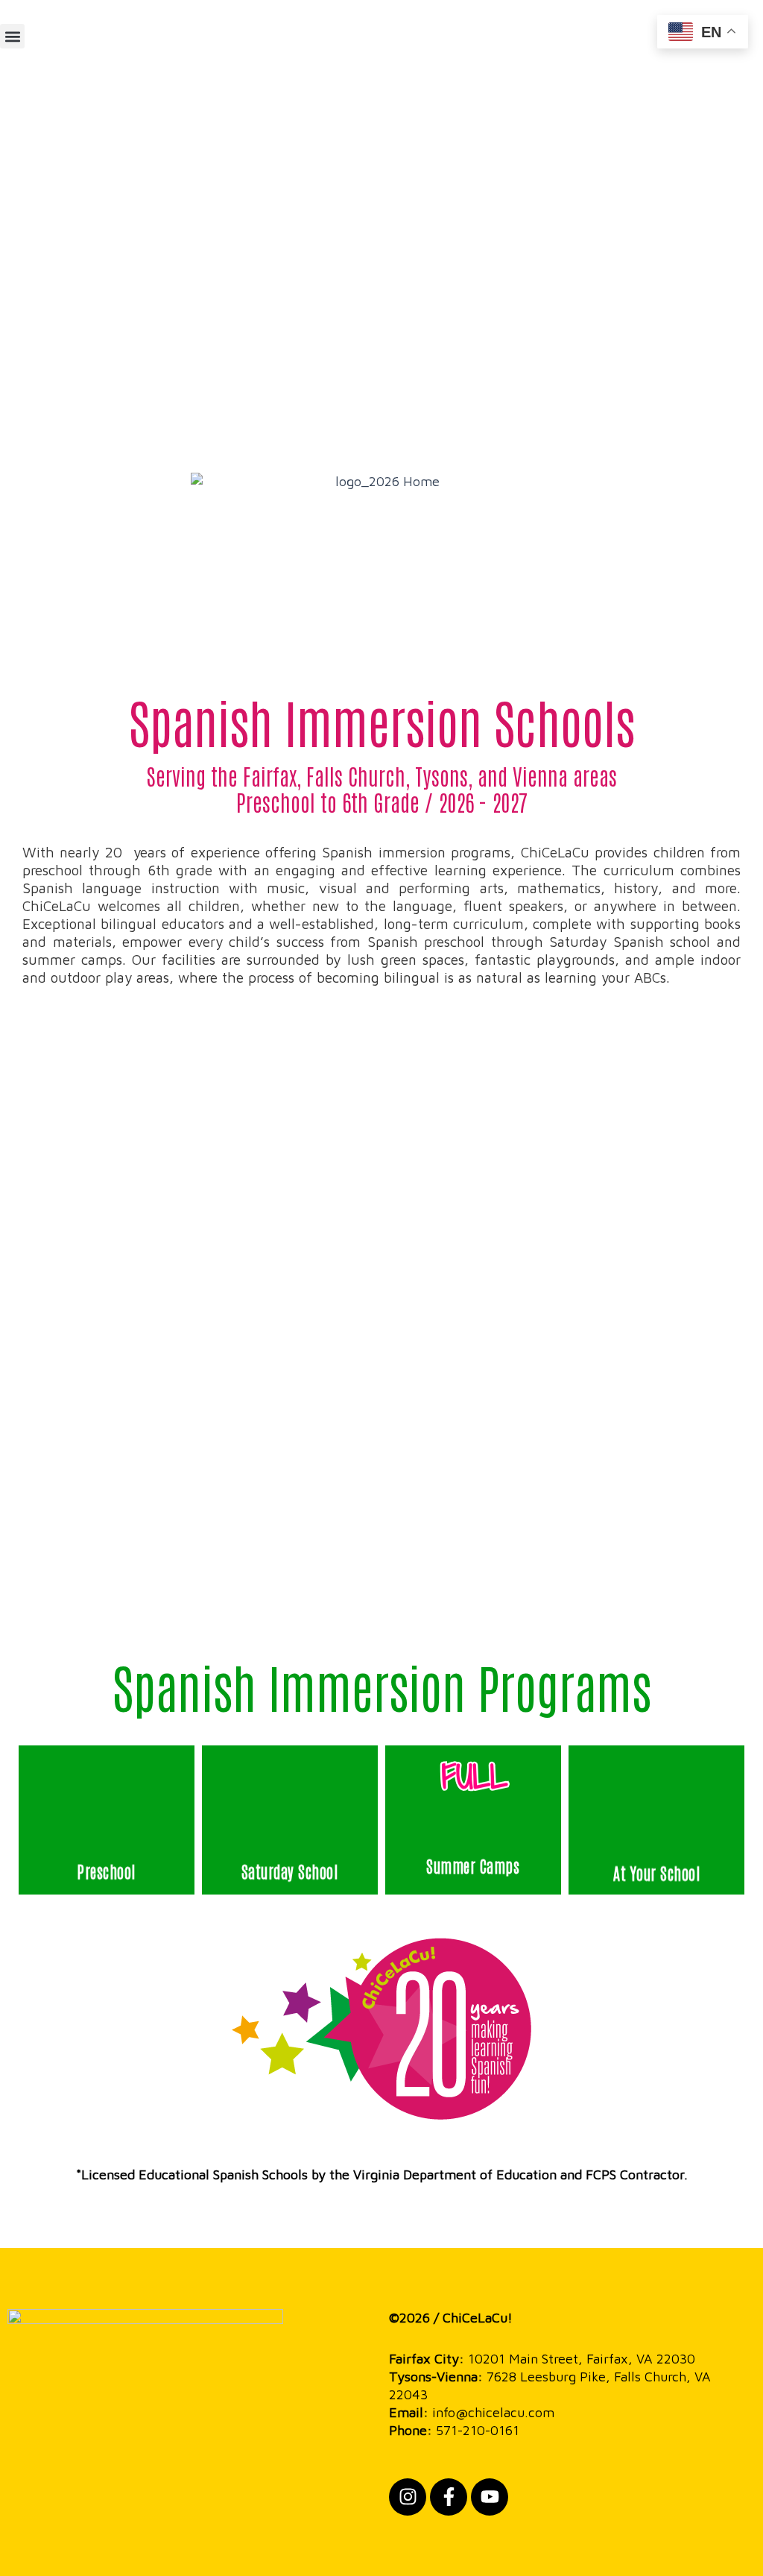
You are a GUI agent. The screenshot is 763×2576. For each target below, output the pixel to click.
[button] (12, 36)
